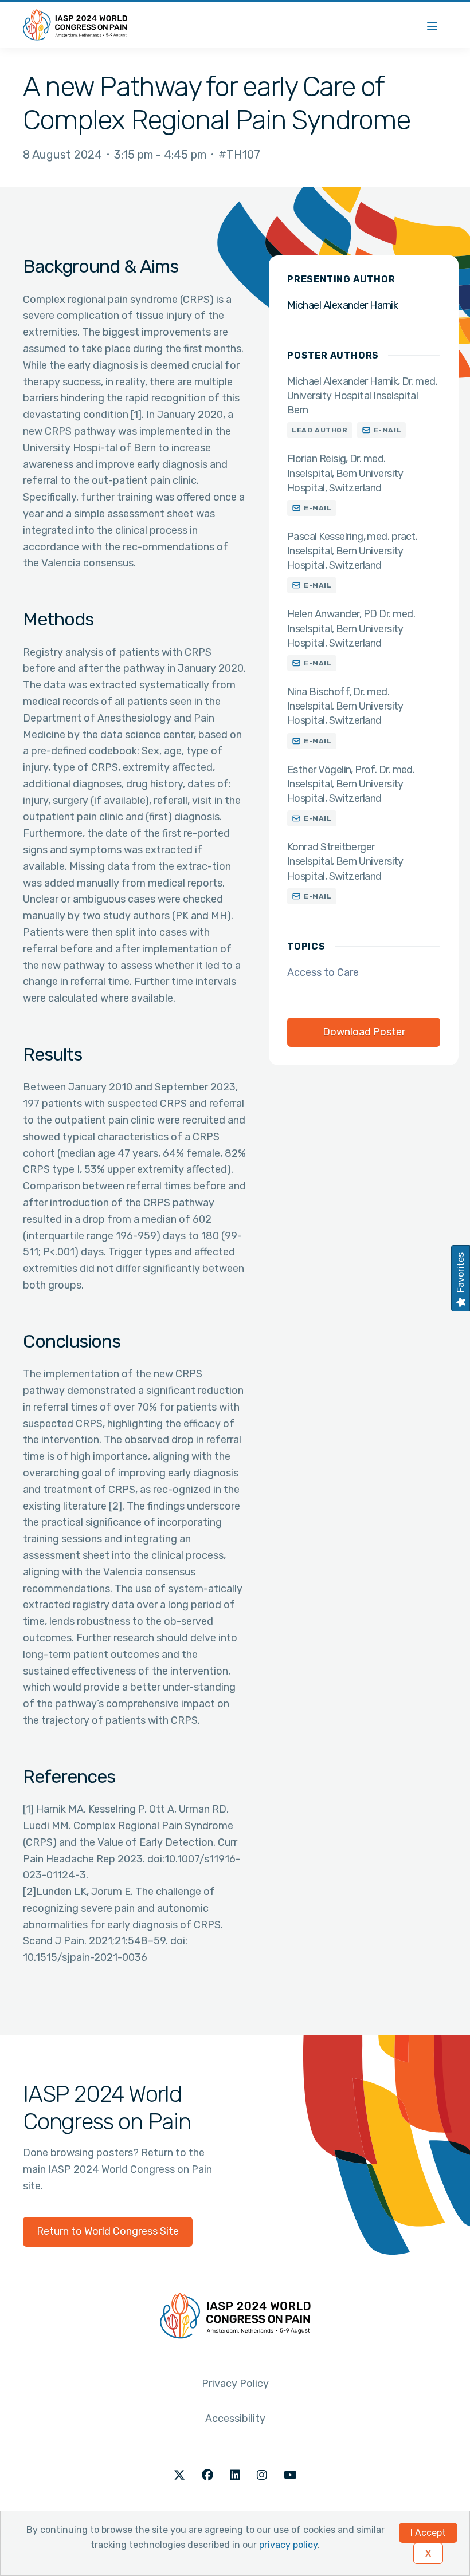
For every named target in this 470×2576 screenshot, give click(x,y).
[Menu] (432, 25)
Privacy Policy (235, 2384)
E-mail (388, 430)
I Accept (428, 2533)
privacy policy (288, 2545)
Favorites (461, 1273)
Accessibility (235, 2419)
